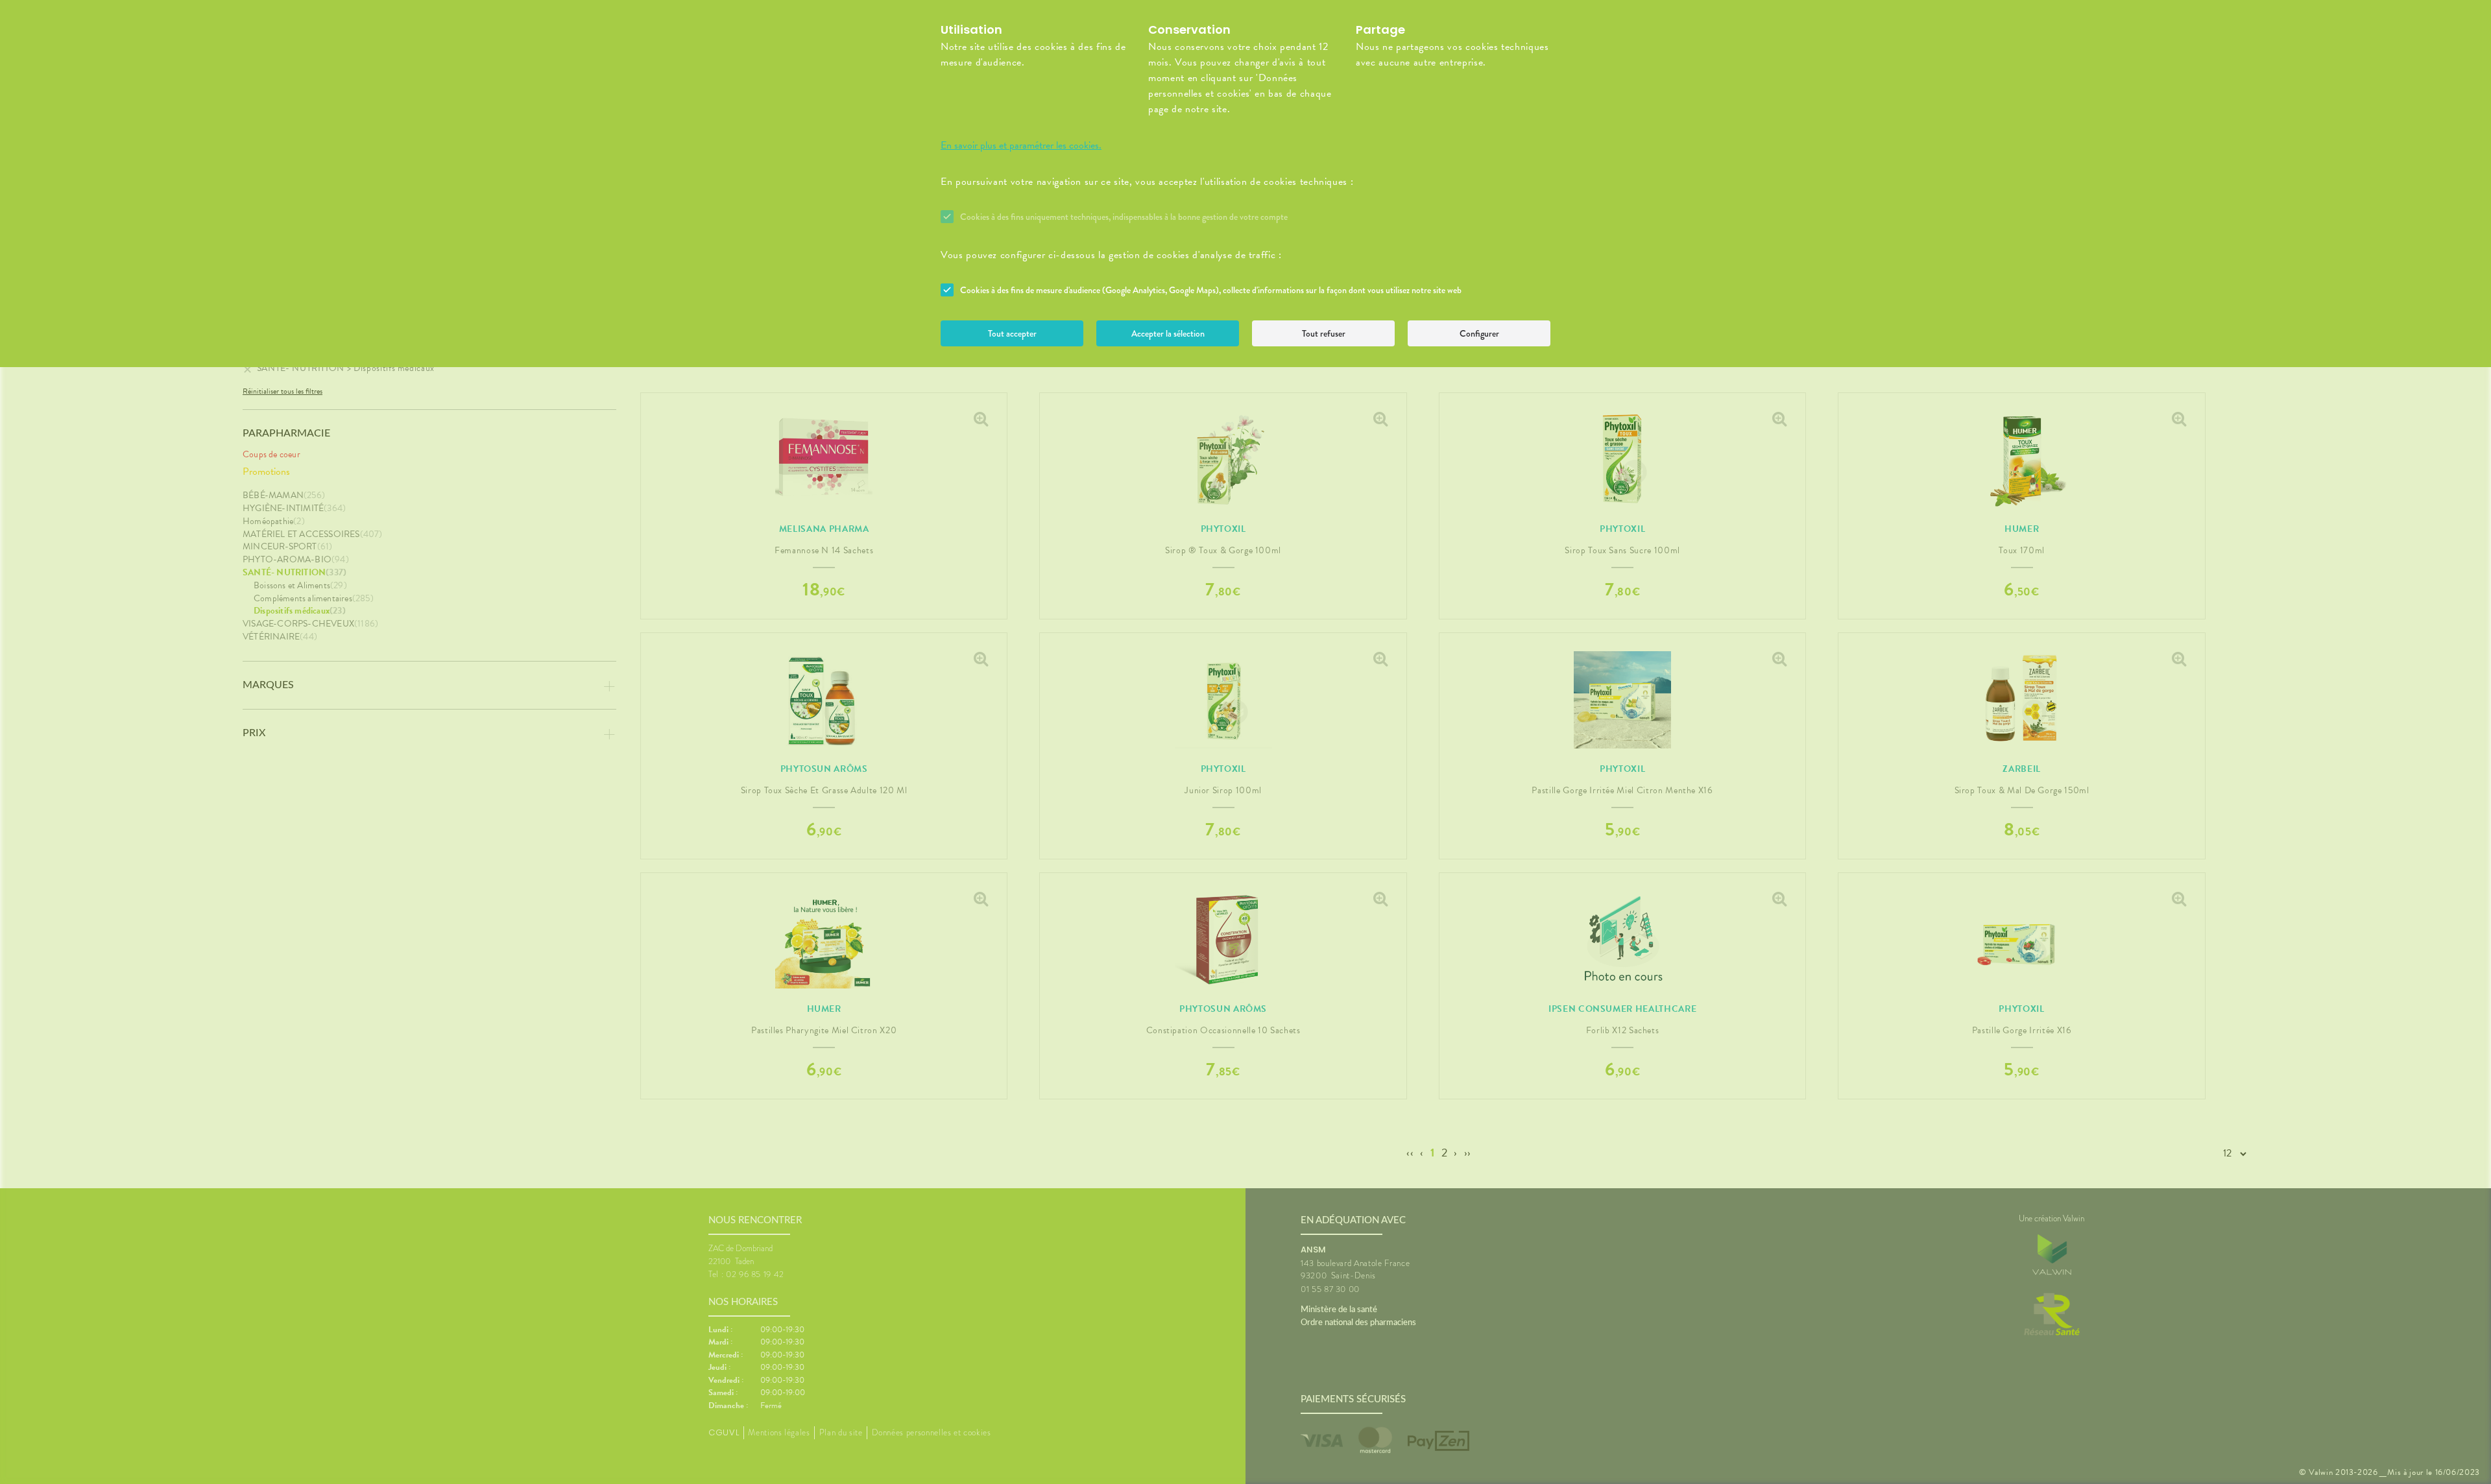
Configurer (1479, 333)
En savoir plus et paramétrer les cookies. (1021, 145)
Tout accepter (1012, 333)
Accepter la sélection (1168, 333)
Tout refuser (1324, 333)
